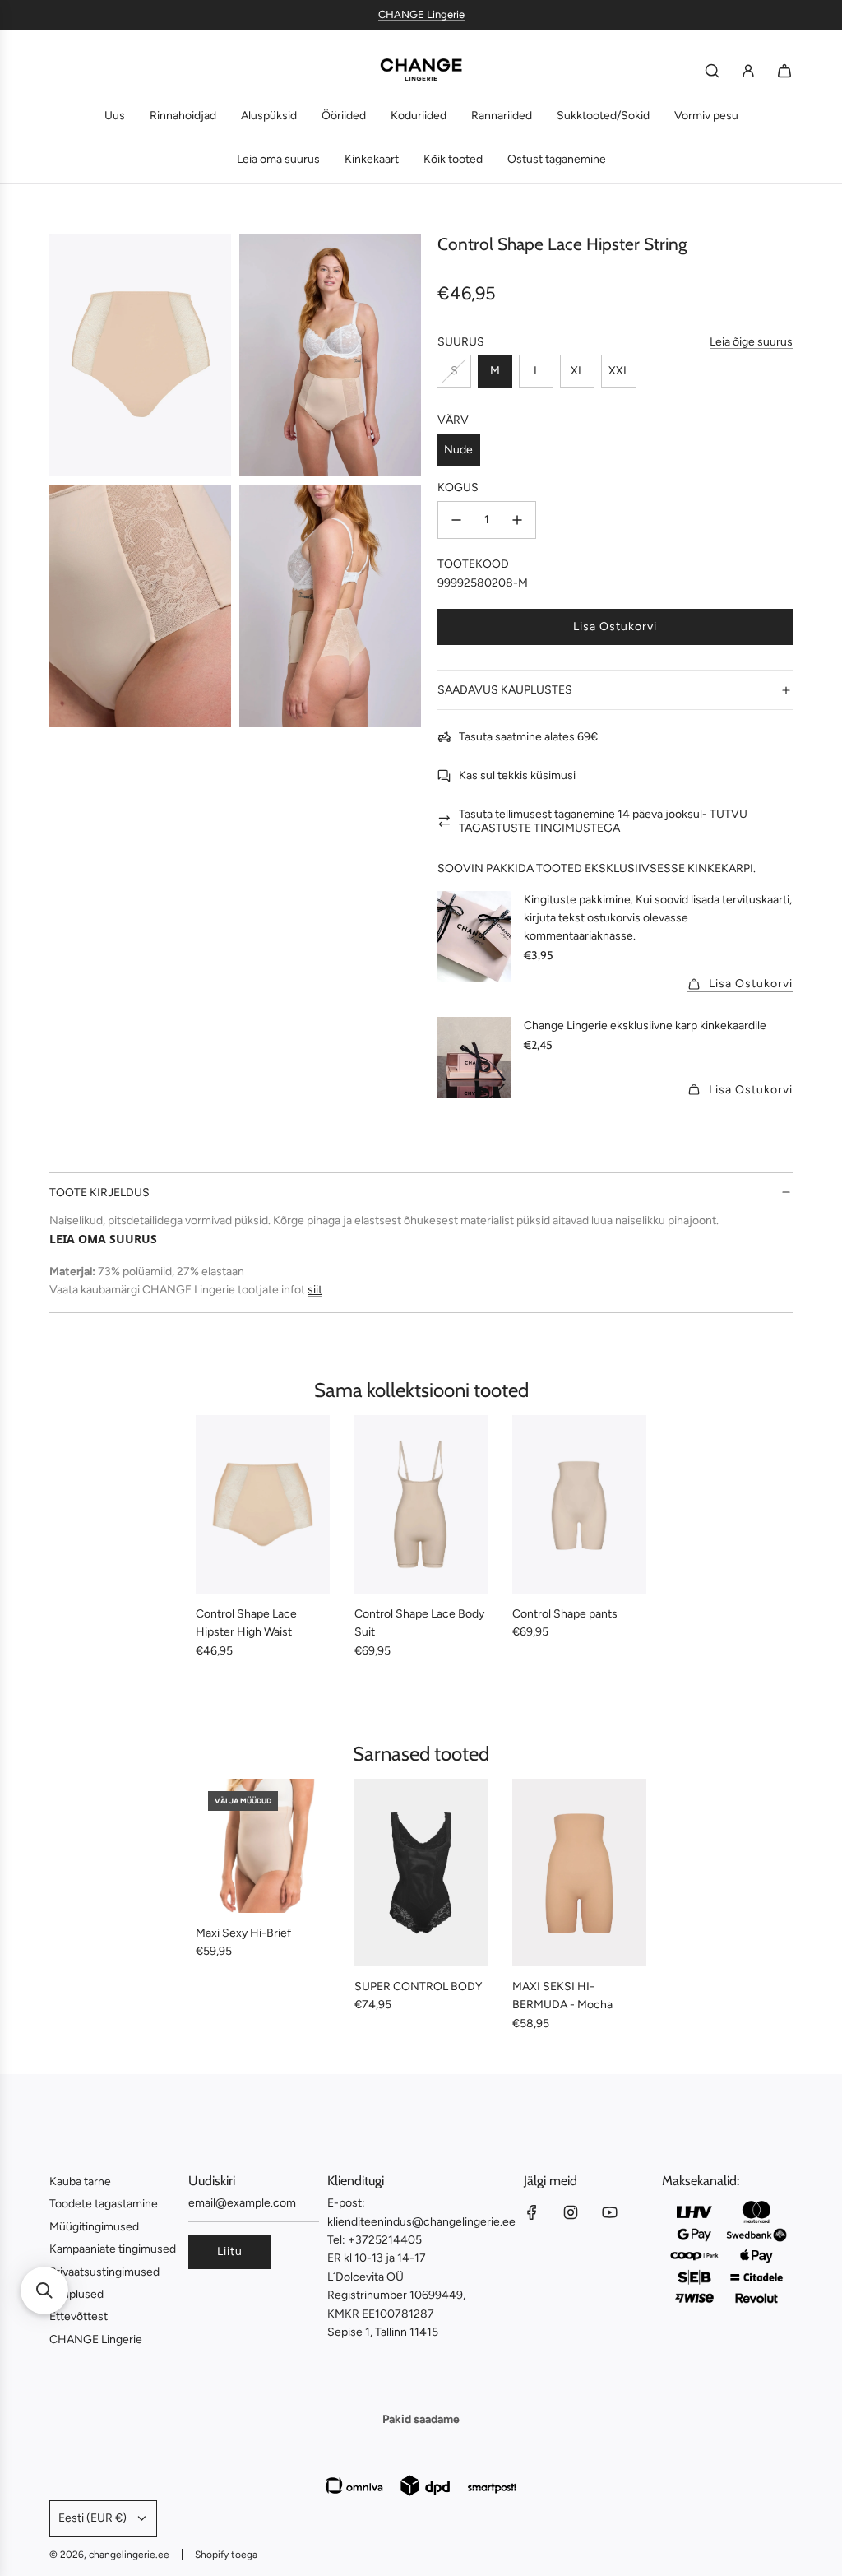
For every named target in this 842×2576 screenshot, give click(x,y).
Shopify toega (226, 2555)
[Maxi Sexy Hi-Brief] (263, 1846)
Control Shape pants (565, 1614)
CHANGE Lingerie (421, 14)
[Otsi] (712, 71)
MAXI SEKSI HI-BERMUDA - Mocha (562, 1996)
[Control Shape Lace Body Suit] (421, 1504)
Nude (458, 450)
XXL (619, 371)
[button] (44, 2291)
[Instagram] (571, 2212)
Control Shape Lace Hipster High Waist (246, 1623)
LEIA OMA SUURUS (103, 1239)
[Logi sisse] (748, 71)
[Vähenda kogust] (456, 520)
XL (577, 371)
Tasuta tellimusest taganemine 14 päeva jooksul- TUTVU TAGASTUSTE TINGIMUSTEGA (603, 821)
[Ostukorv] (784, 71)
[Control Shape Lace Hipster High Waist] (263, 1504)
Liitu (230, 2251)
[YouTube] (609, 2212)
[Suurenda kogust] (517, 520)
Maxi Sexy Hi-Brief (243, 1933)
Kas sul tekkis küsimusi (517, 775)
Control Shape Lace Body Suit (419, 1623)
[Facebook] (532, 2212)
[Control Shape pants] (579, 1504)
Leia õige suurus (751, 342)
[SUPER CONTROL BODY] (421, 1873)
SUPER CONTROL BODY (418, 1987)
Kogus (458, 487)
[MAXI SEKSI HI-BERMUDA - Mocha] (579, 1873)
